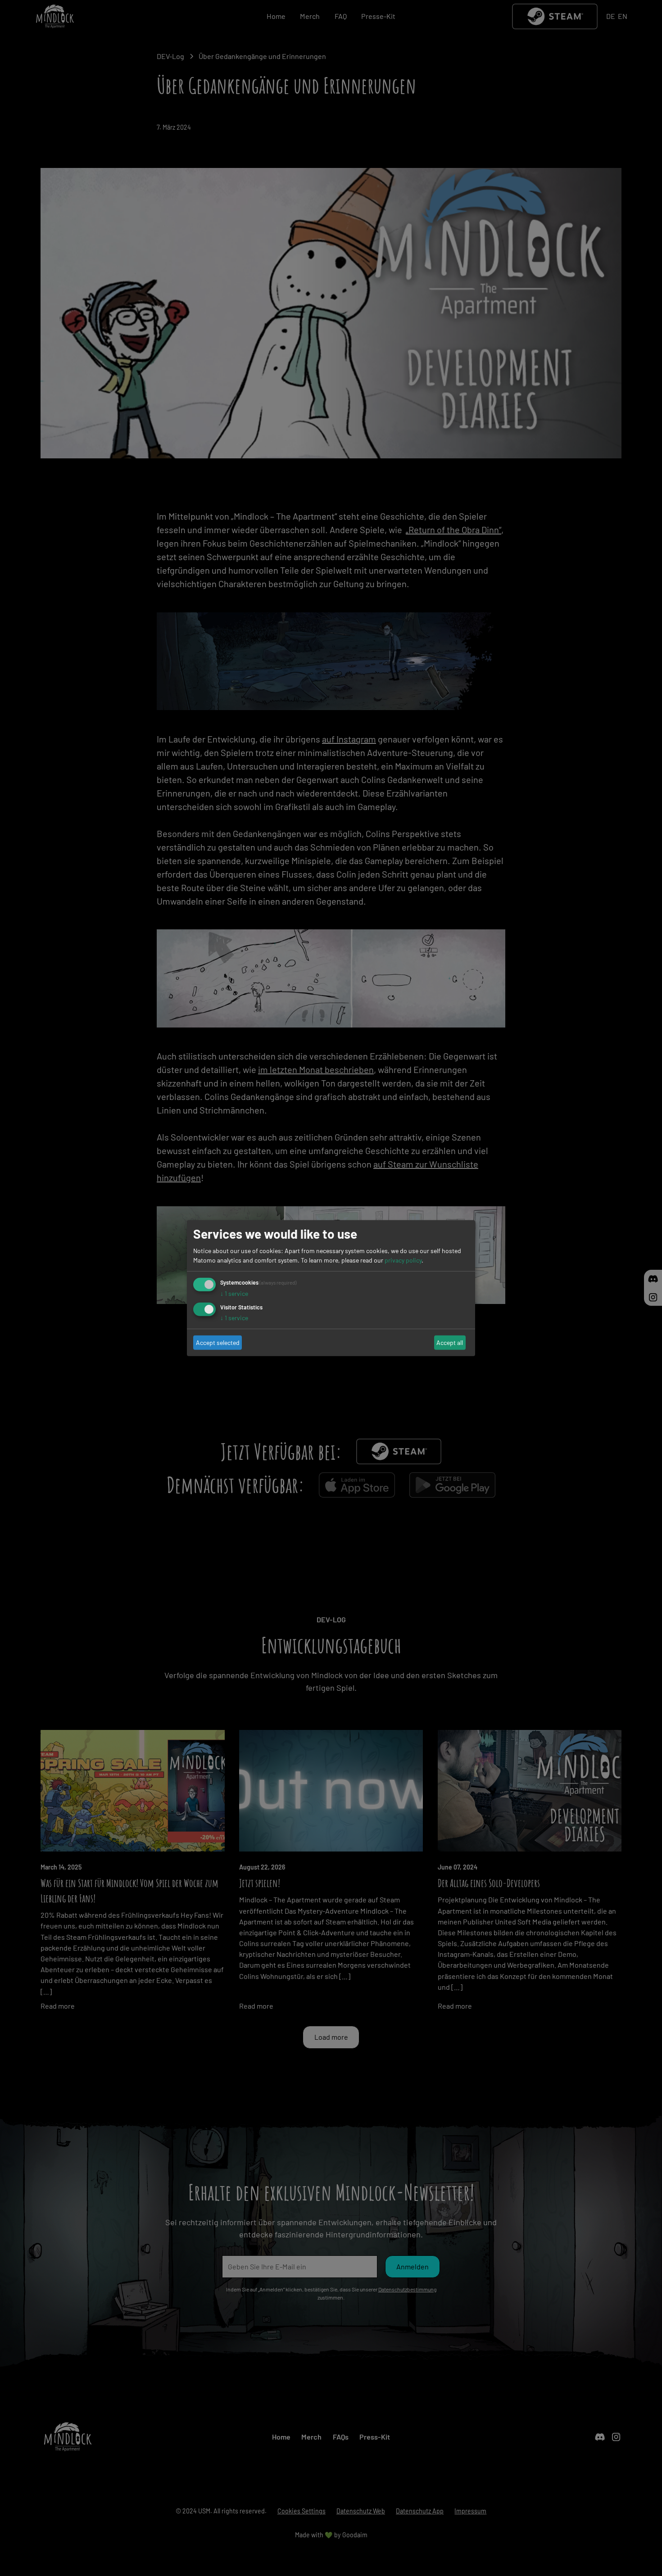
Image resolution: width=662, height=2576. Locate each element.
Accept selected (218, 1342)
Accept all (450, 1342)
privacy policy (403, 1260)
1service (234, 1293)
